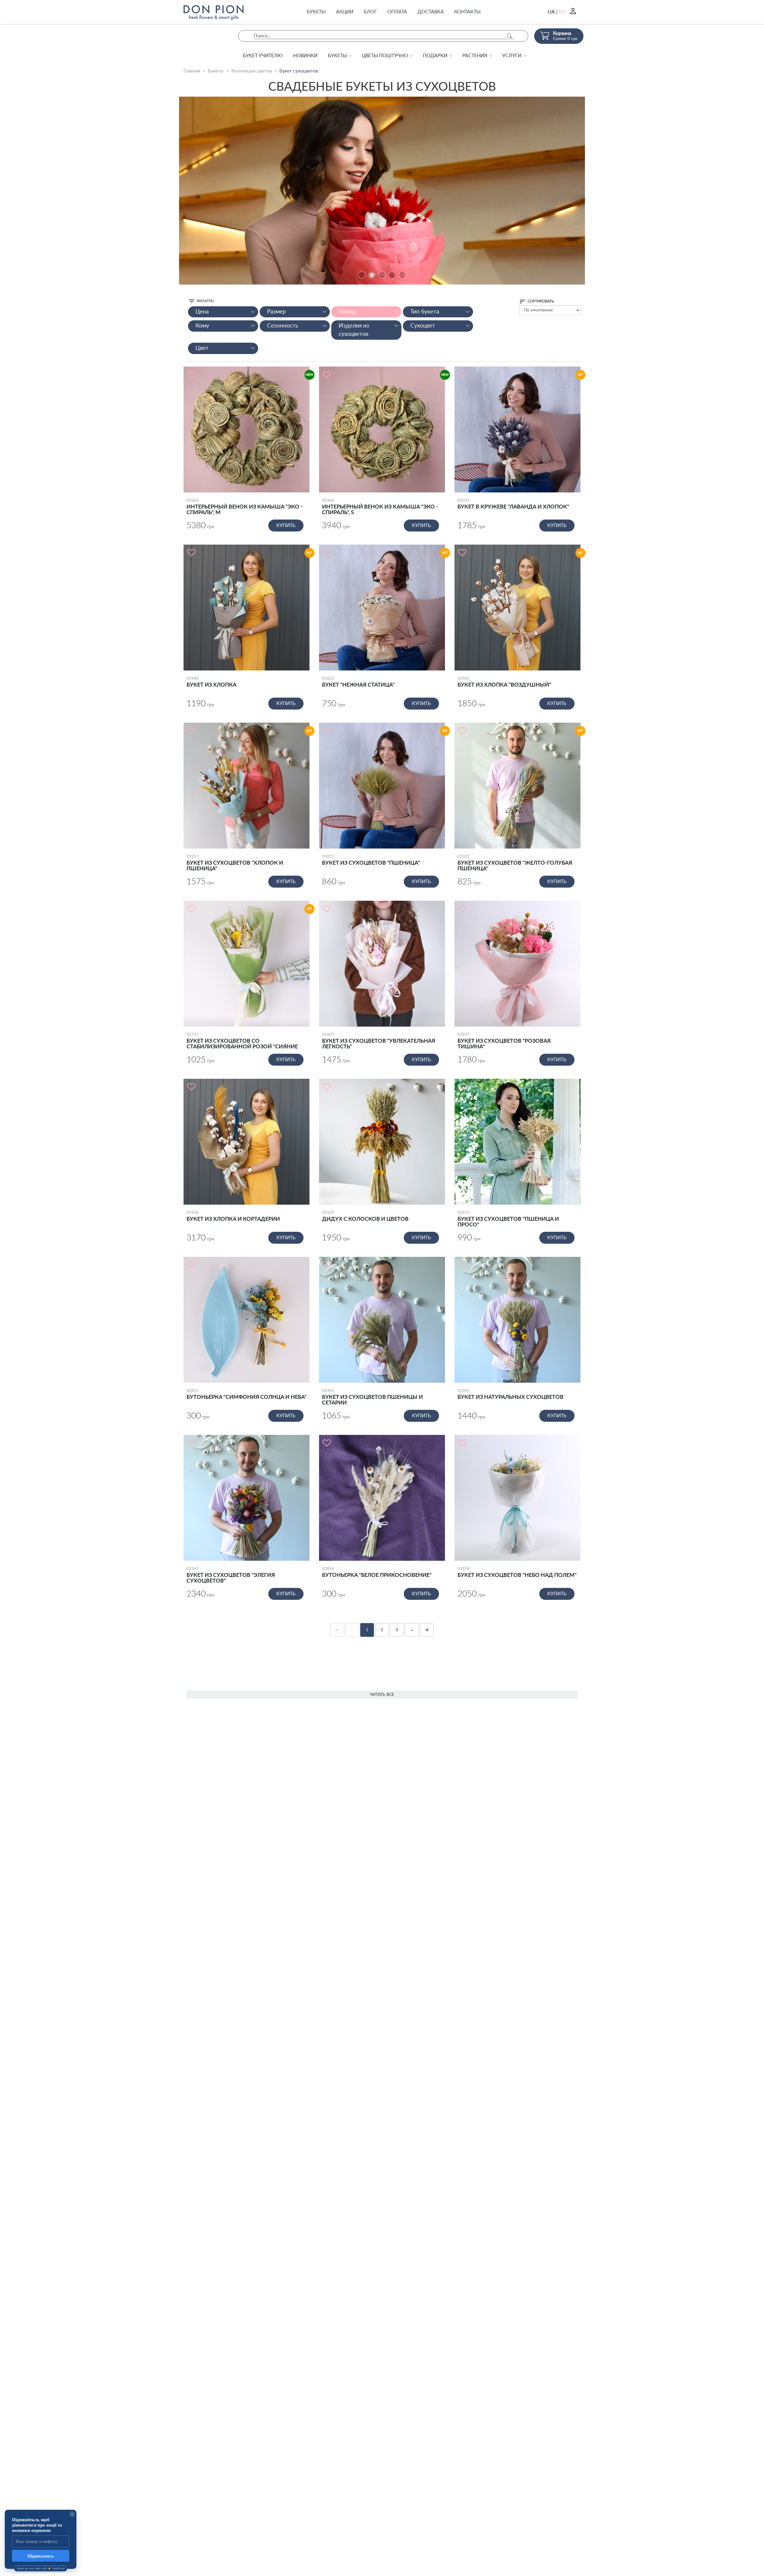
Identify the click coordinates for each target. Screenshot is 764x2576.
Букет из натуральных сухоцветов (510, 1394)
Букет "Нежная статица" (358, 682)
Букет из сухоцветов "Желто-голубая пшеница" (515, 863)
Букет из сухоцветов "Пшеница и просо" (508, 1219)
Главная (192, 71)
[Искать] (509, 36)
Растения (475, 56)
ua (551, 12)
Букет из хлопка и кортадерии (233, 1216)
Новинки (305, 56)
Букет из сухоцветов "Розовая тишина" (504, 1041)
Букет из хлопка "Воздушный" (504, 682)
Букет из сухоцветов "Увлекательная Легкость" (379, 1041)
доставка (431, 12)
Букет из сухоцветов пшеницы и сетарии (372, 1397)
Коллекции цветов (252, 71)
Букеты (316, 12)
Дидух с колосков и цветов (365, 1216)
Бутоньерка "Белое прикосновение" (377, 1572)
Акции (345, 12)
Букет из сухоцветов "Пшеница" (371, 860)
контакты (467, 12)
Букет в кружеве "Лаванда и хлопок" (513, 504)
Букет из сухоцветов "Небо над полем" (517, 1572)
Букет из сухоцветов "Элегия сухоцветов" (231, 1575)
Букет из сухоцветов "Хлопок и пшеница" (235, 863)
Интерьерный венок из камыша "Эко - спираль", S (380, 507)
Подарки (435, 56)
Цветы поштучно (385, 56)
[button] (362, 275)
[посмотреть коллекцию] (382, 191)
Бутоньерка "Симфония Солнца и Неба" (247, 1394)
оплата (397, 12)
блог (370, 12)
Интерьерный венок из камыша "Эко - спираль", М (245, 507)
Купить (286, 526)
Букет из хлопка (211, 682)
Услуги (512, 56)
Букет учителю (263, 56)
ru (562, 12)
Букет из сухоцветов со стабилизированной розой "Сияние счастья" (242, 1041)
